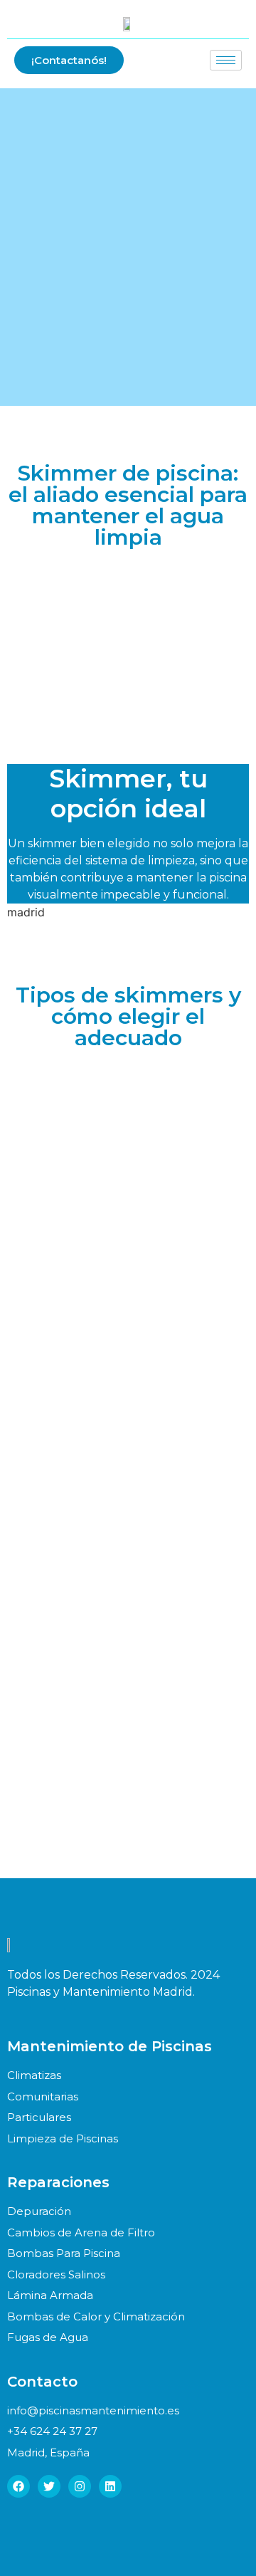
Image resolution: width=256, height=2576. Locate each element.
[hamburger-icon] (226, 60)
